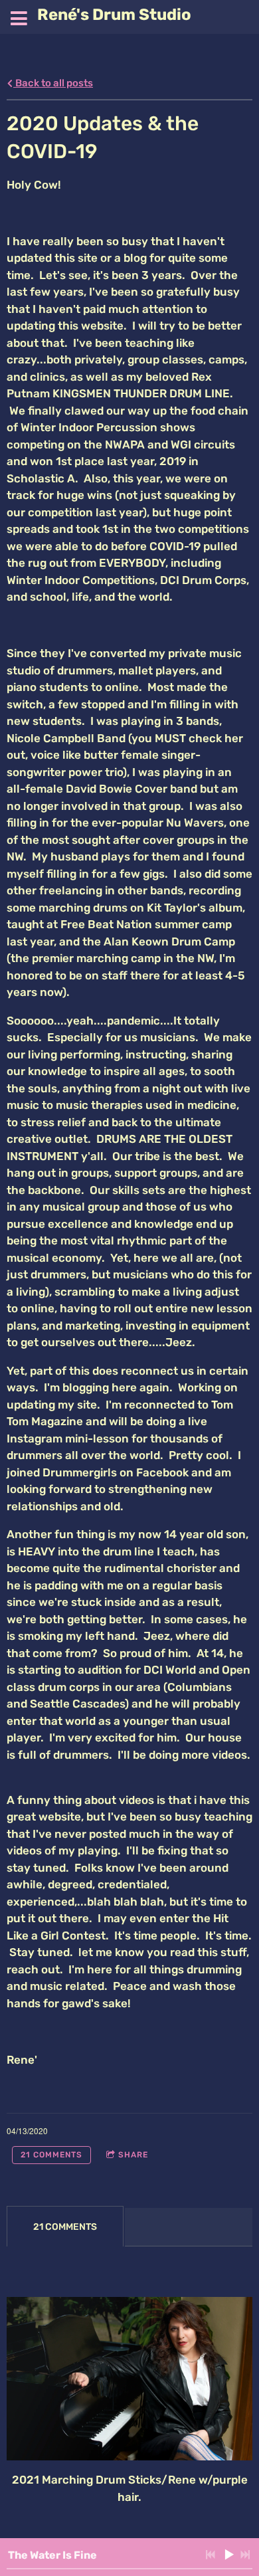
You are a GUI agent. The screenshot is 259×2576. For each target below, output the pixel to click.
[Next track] (245, 2555)
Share (133, 2155)
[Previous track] (211, 2555)
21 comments (51, 2155)
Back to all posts (53, 83)
